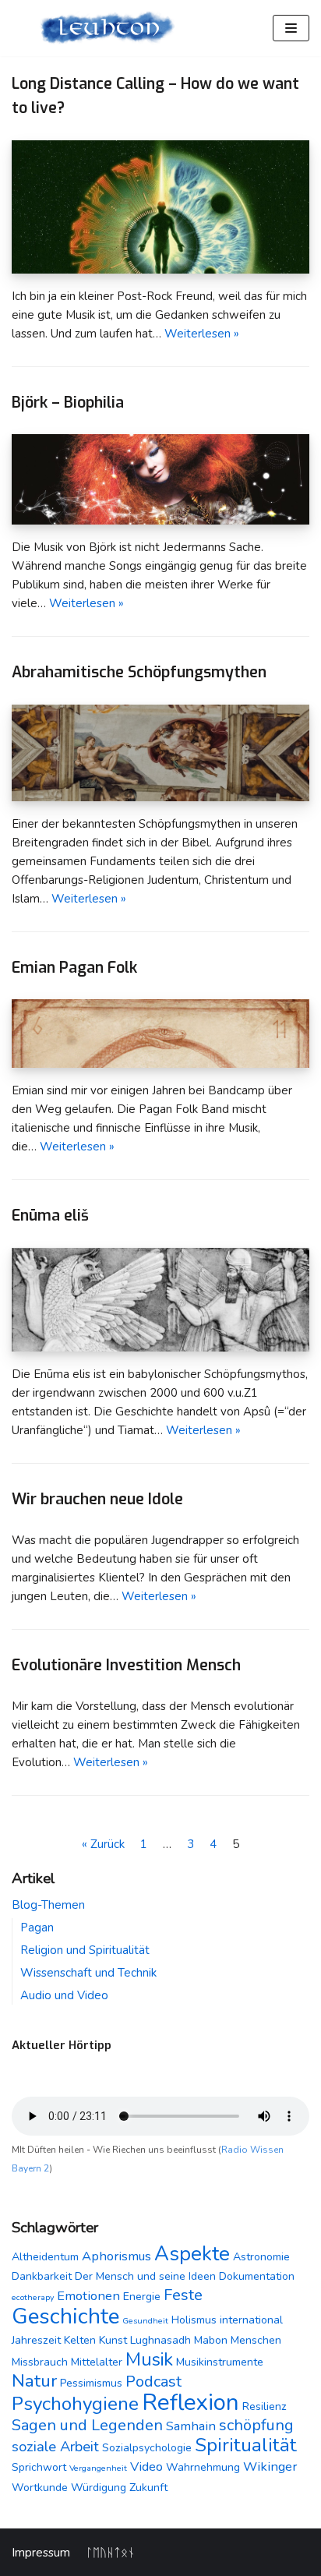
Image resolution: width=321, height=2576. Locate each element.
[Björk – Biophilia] (160, 521)
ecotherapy (33, 2297)
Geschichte (65, 2316)
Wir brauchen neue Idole (97, 1499)
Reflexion (190, 2402)
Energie (142, 2297)
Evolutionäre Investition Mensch (126, 1665)
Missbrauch (40, 2362)
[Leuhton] (107, 28)
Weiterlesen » (202, 334)
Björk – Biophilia (68, 402)
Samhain (191, 2426)
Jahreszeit (36, 2340)
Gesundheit (145, 2321)
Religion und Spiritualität (85, 1950)
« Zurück (103, 1844)
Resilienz (265, 2406)
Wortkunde (40, 2488)
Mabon (211, 2340)
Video (146, 2466)
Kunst (113, 2340)
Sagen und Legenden (87, 2425)
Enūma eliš (50, 1215)
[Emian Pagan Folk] (160, 1064)
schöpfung (256, 2425)
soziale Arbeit (55, 2447)
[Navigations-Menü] (291, 28)
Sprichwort (39, 2467)
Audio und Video (64, 1995)
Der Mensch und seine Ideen (145, 2276)
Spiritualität (246, 2445)
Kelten (80, 2340)
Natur (34, 2381)
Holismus (194, 2320)
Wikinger (270, 2466)
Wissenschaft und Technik (88, 1973)
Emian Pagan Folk (74, 967)
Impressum (41, 2553)
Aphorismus (116, 2256)
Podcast (153, 2382)
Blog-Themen (48, 1905)
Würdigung (99, 2488)
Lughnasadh (160, 2340)
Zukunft (148, 2488)
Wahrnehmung (203, 2467)
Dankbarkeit (42, 2276)
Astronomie (261, 2257)
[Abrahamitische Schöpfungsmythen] (160, 797)
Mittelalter (97, 2362)
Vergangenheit (98, 2468)
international (251, 2320)
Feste (183, 2295)
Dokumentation (257, 2276)
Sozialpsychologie (147, 2448)
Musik (149, 2359)
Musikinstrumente (220, 2362)
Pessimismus (91, 2383)
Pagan (37, 1928)
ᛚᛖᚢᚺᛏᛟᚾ (110, 2553)
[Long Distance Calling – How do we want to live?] (160, 270)
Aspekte (192, 2254)
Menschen (256, 2340)
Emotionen (88, 2296)
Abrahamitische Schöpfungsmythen (139, 672)
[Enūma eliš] (160, 1348)
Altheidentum (45, 2257)
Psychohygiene (75, 2404)
